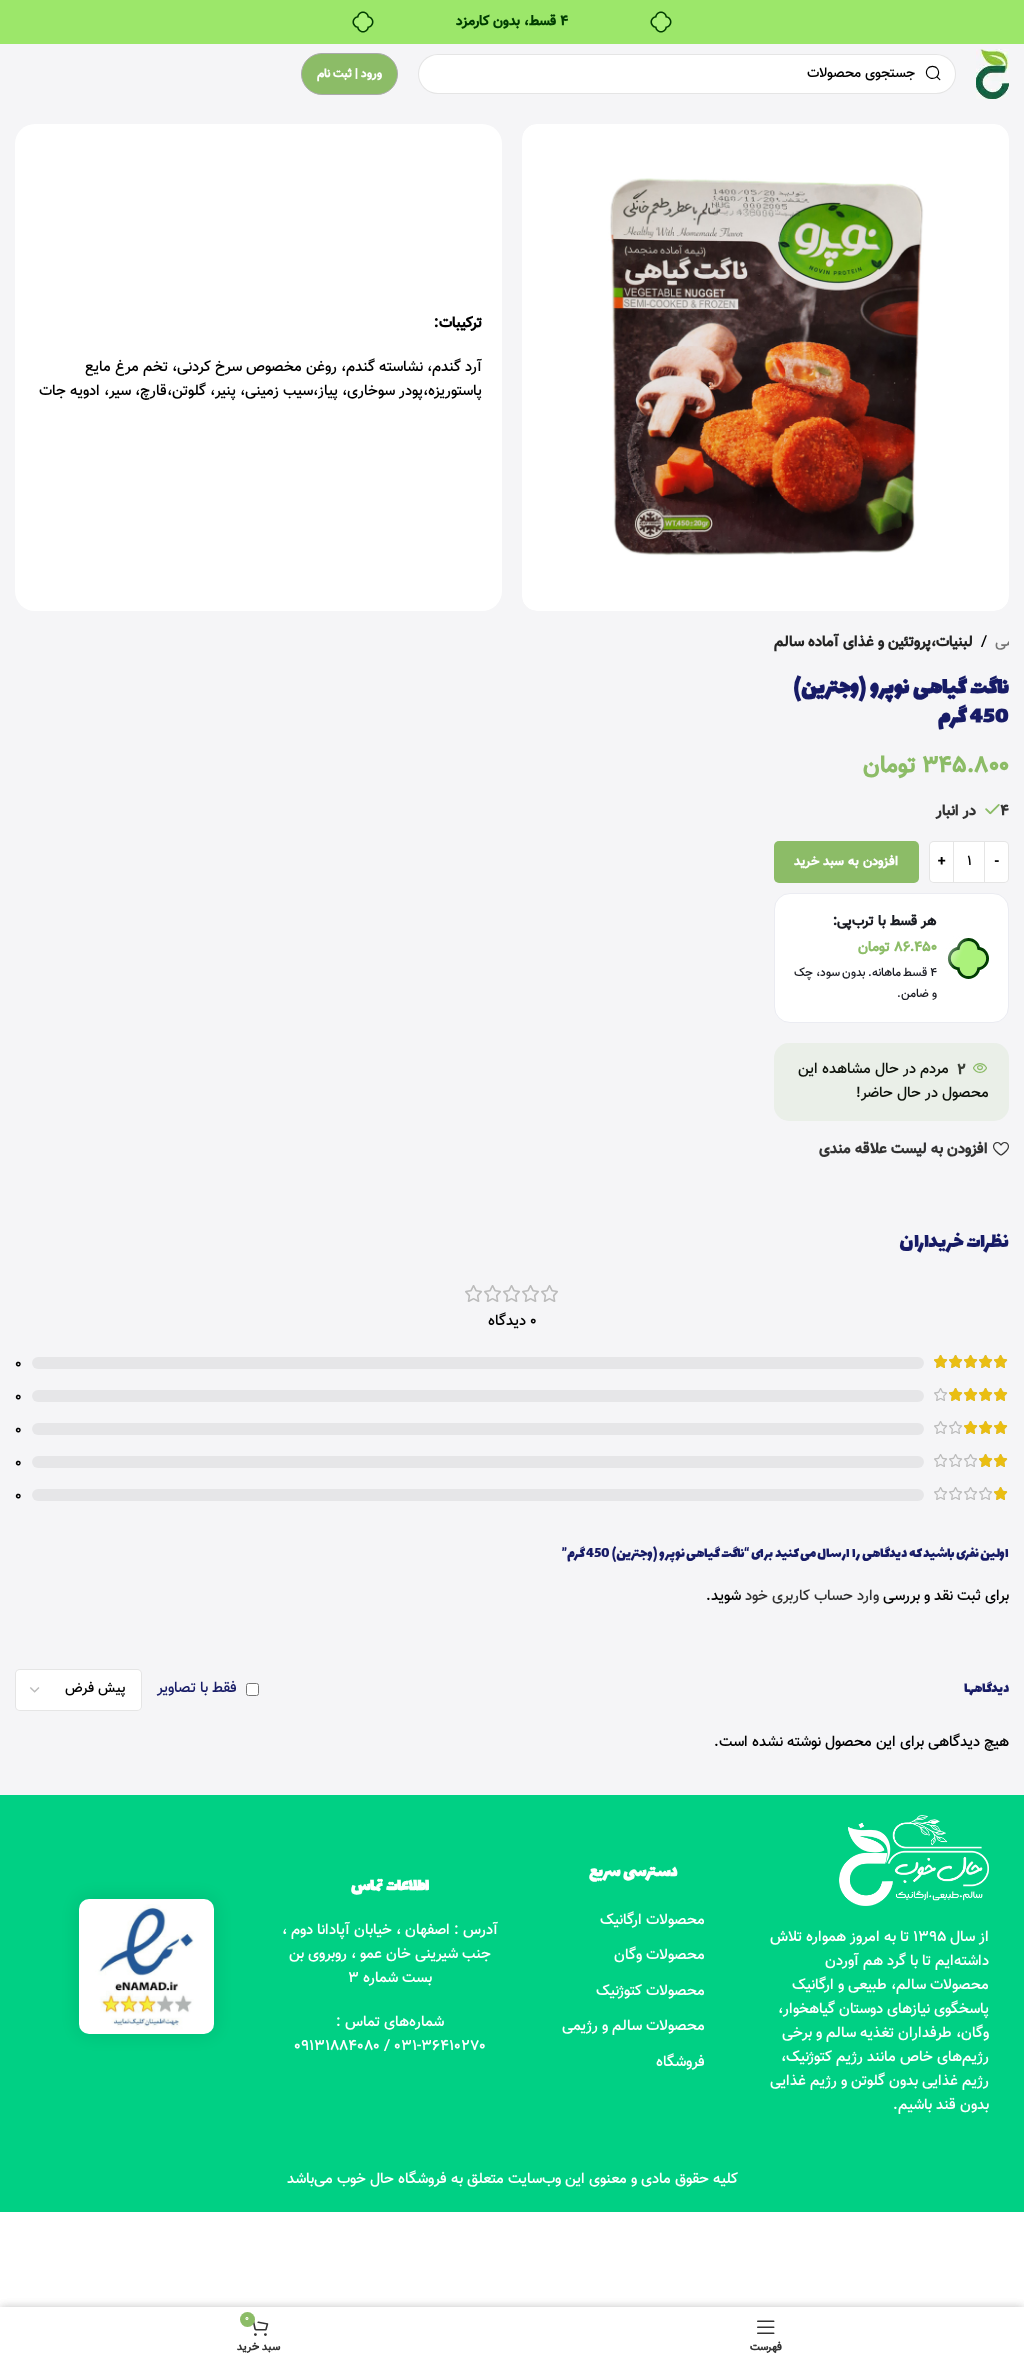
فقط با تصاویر (197, 1688)
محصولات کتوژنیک (650, 1991)
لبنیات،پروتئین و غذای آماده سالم (873, 642)
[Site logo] (992, 74)
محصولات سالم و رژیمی (633, 2026)
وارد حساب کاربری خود (812, 1596)
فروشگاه (680, 2062)
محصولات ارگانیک (652, 1920)
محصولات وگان (659, 1955)
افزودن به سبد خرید (846, 862)
